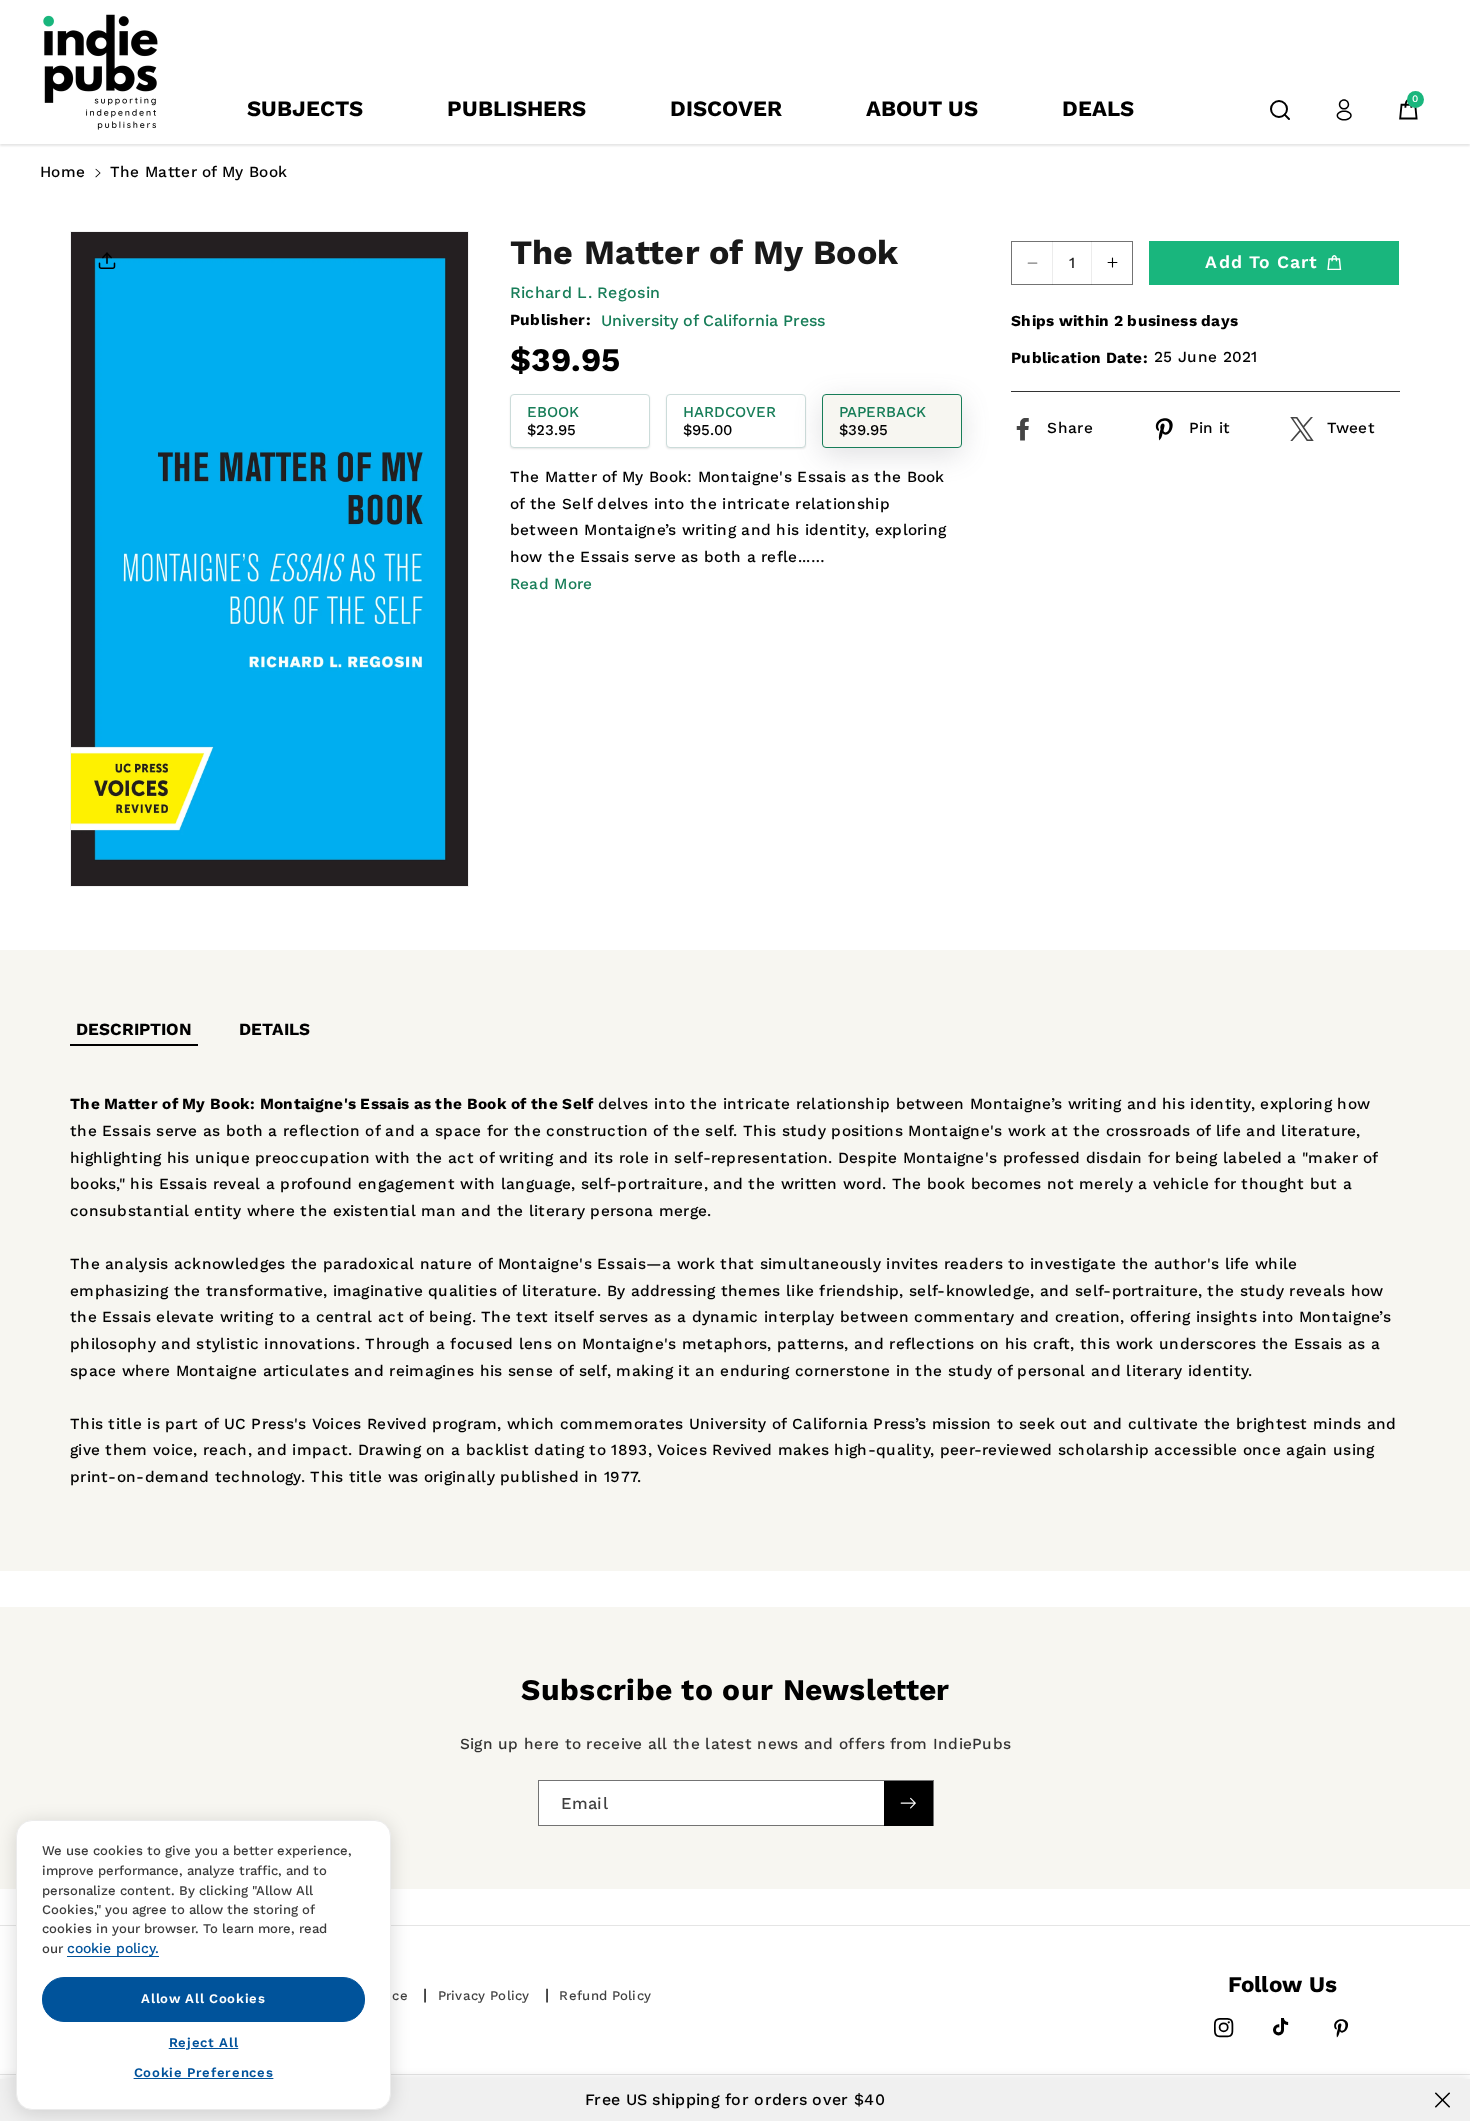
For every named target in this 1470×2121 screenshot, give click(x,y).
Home (62, 172)
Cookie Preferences (204, 2072)
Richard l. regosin (585, 292)
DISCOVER (726, 108)
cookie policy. (113, 1948)
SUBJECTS (305, 108)
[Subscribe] (908, 1802)
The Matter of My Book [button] (198, 172)
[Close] (1442, 2100)
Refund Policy (605, 1995)
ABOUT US (922, 108)
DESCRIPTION (134, 1029)
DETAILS (274, 1029)
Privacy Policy (484, 1995)
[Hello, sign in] (1344, 110)
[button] (1280, 110)
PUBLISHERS (516, 108)
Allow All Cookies (203, 1998)
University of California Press (713, 319)
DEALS (1098, 108)
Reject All (204, 2041)
